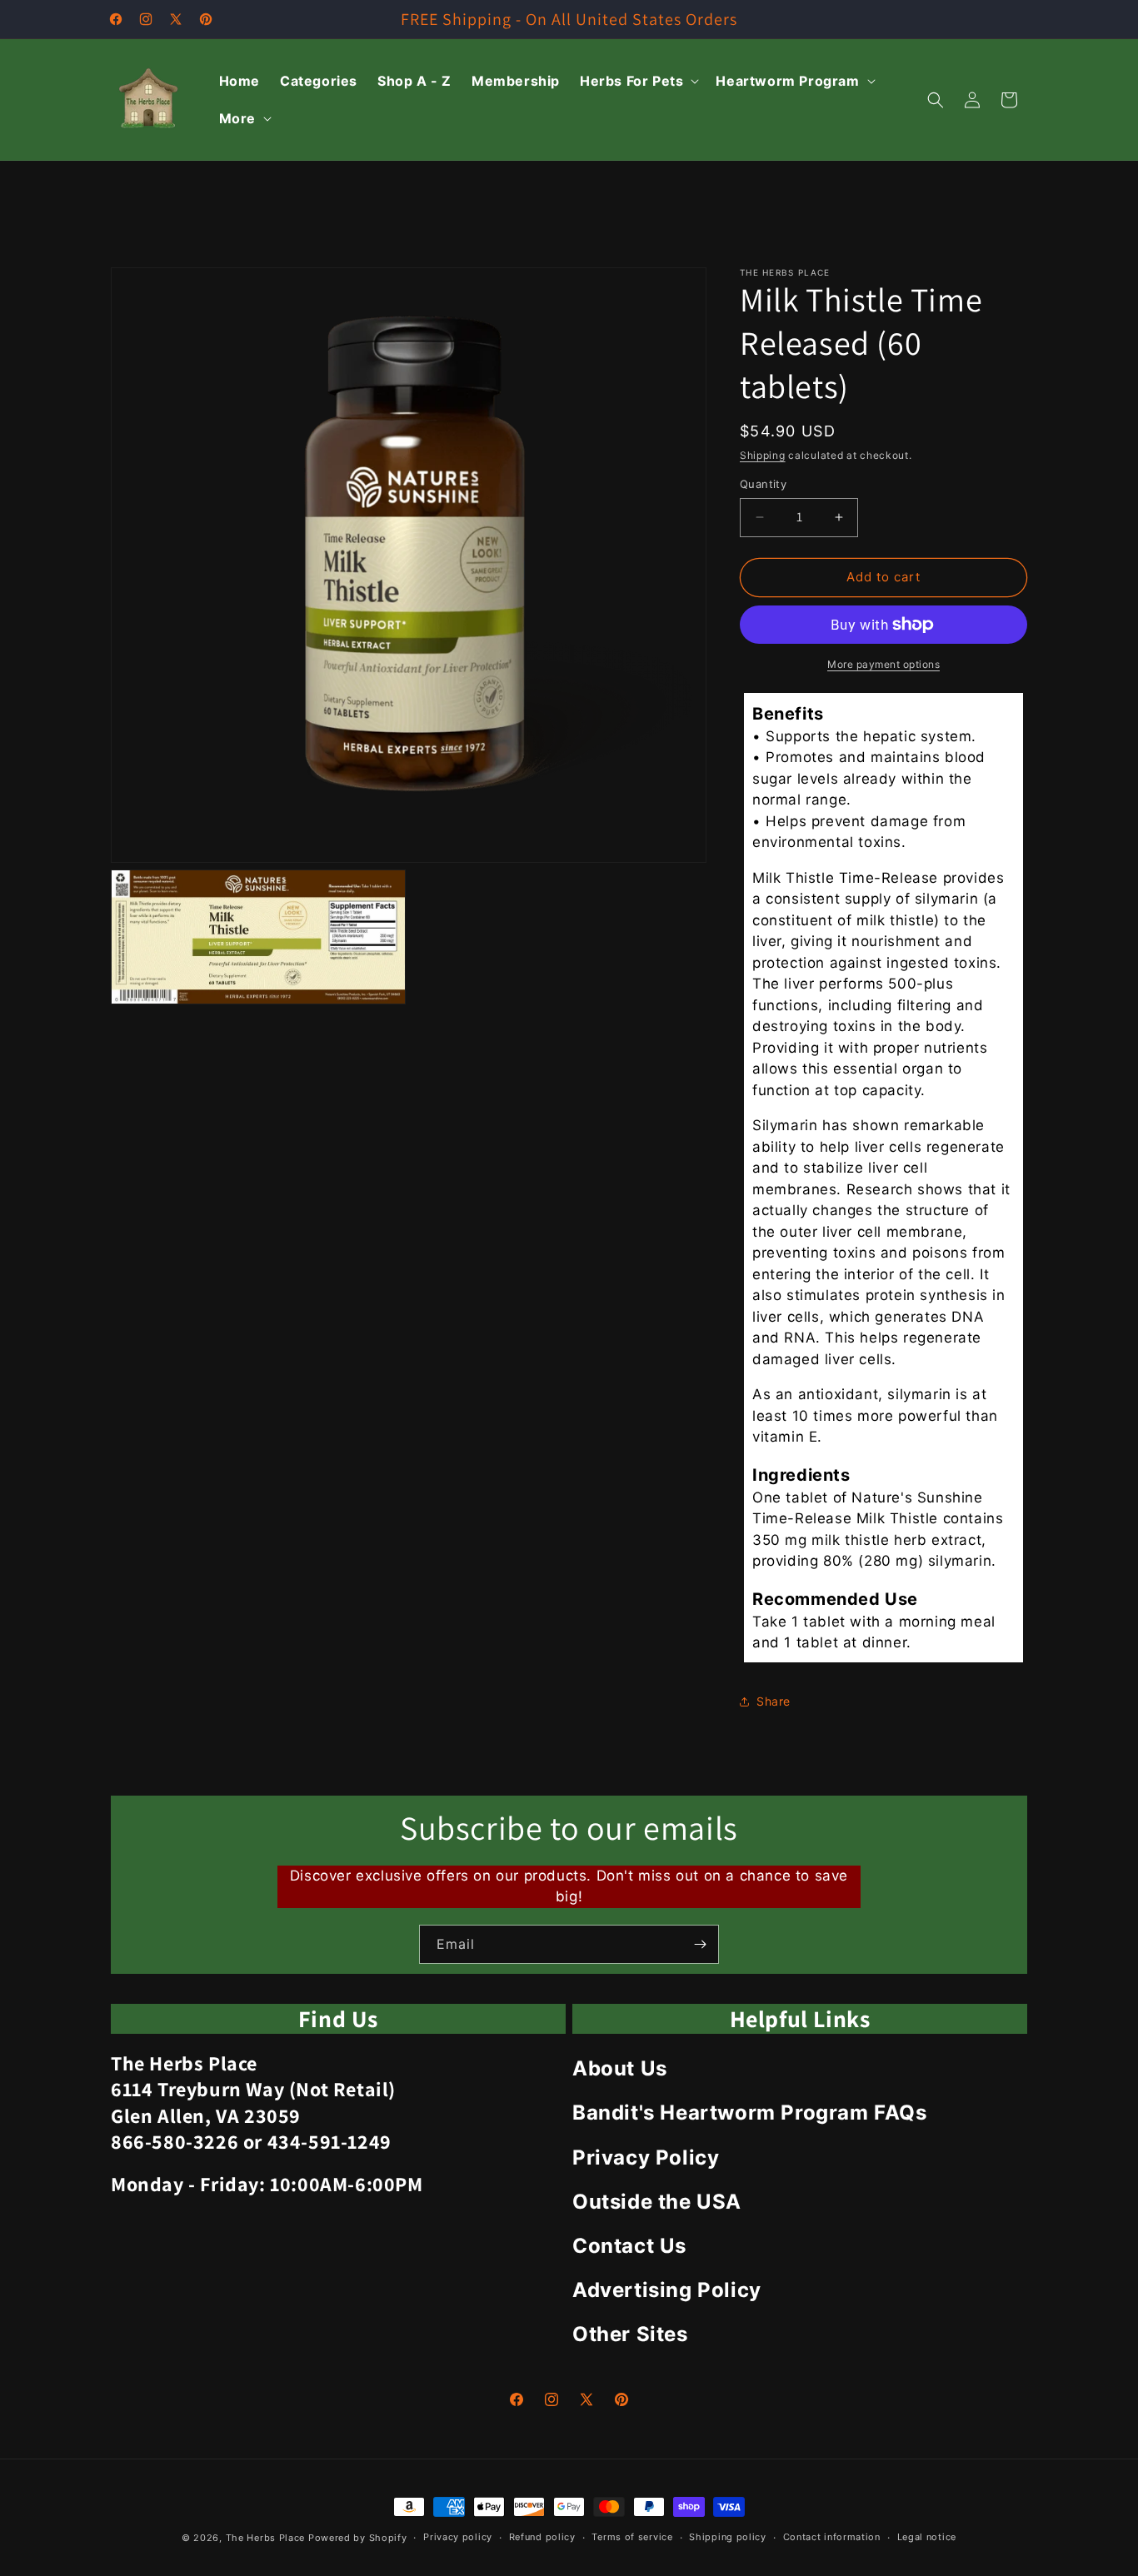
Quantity (763, 484)
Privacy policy (458, 2537)
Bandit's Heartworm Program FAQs (750, 2113)
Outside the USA (657, 2202)
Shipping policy (728, 2537)
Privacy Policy (646, 2157)
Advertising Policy (667, 2290)
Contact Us (629, 2246)
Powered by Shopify (358, 2538)
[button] (638, 81)
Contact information (832, 2537)
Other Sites (630, 2334)
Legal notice (927, 2537)
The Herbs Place (266, 2538)
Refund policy (542, 2537)
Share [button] (774, 1701)
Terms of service (632, 2537)
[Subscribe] (700, 1944)
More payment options (883, 664)
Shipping (763, 455)
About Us (620, 2068)
